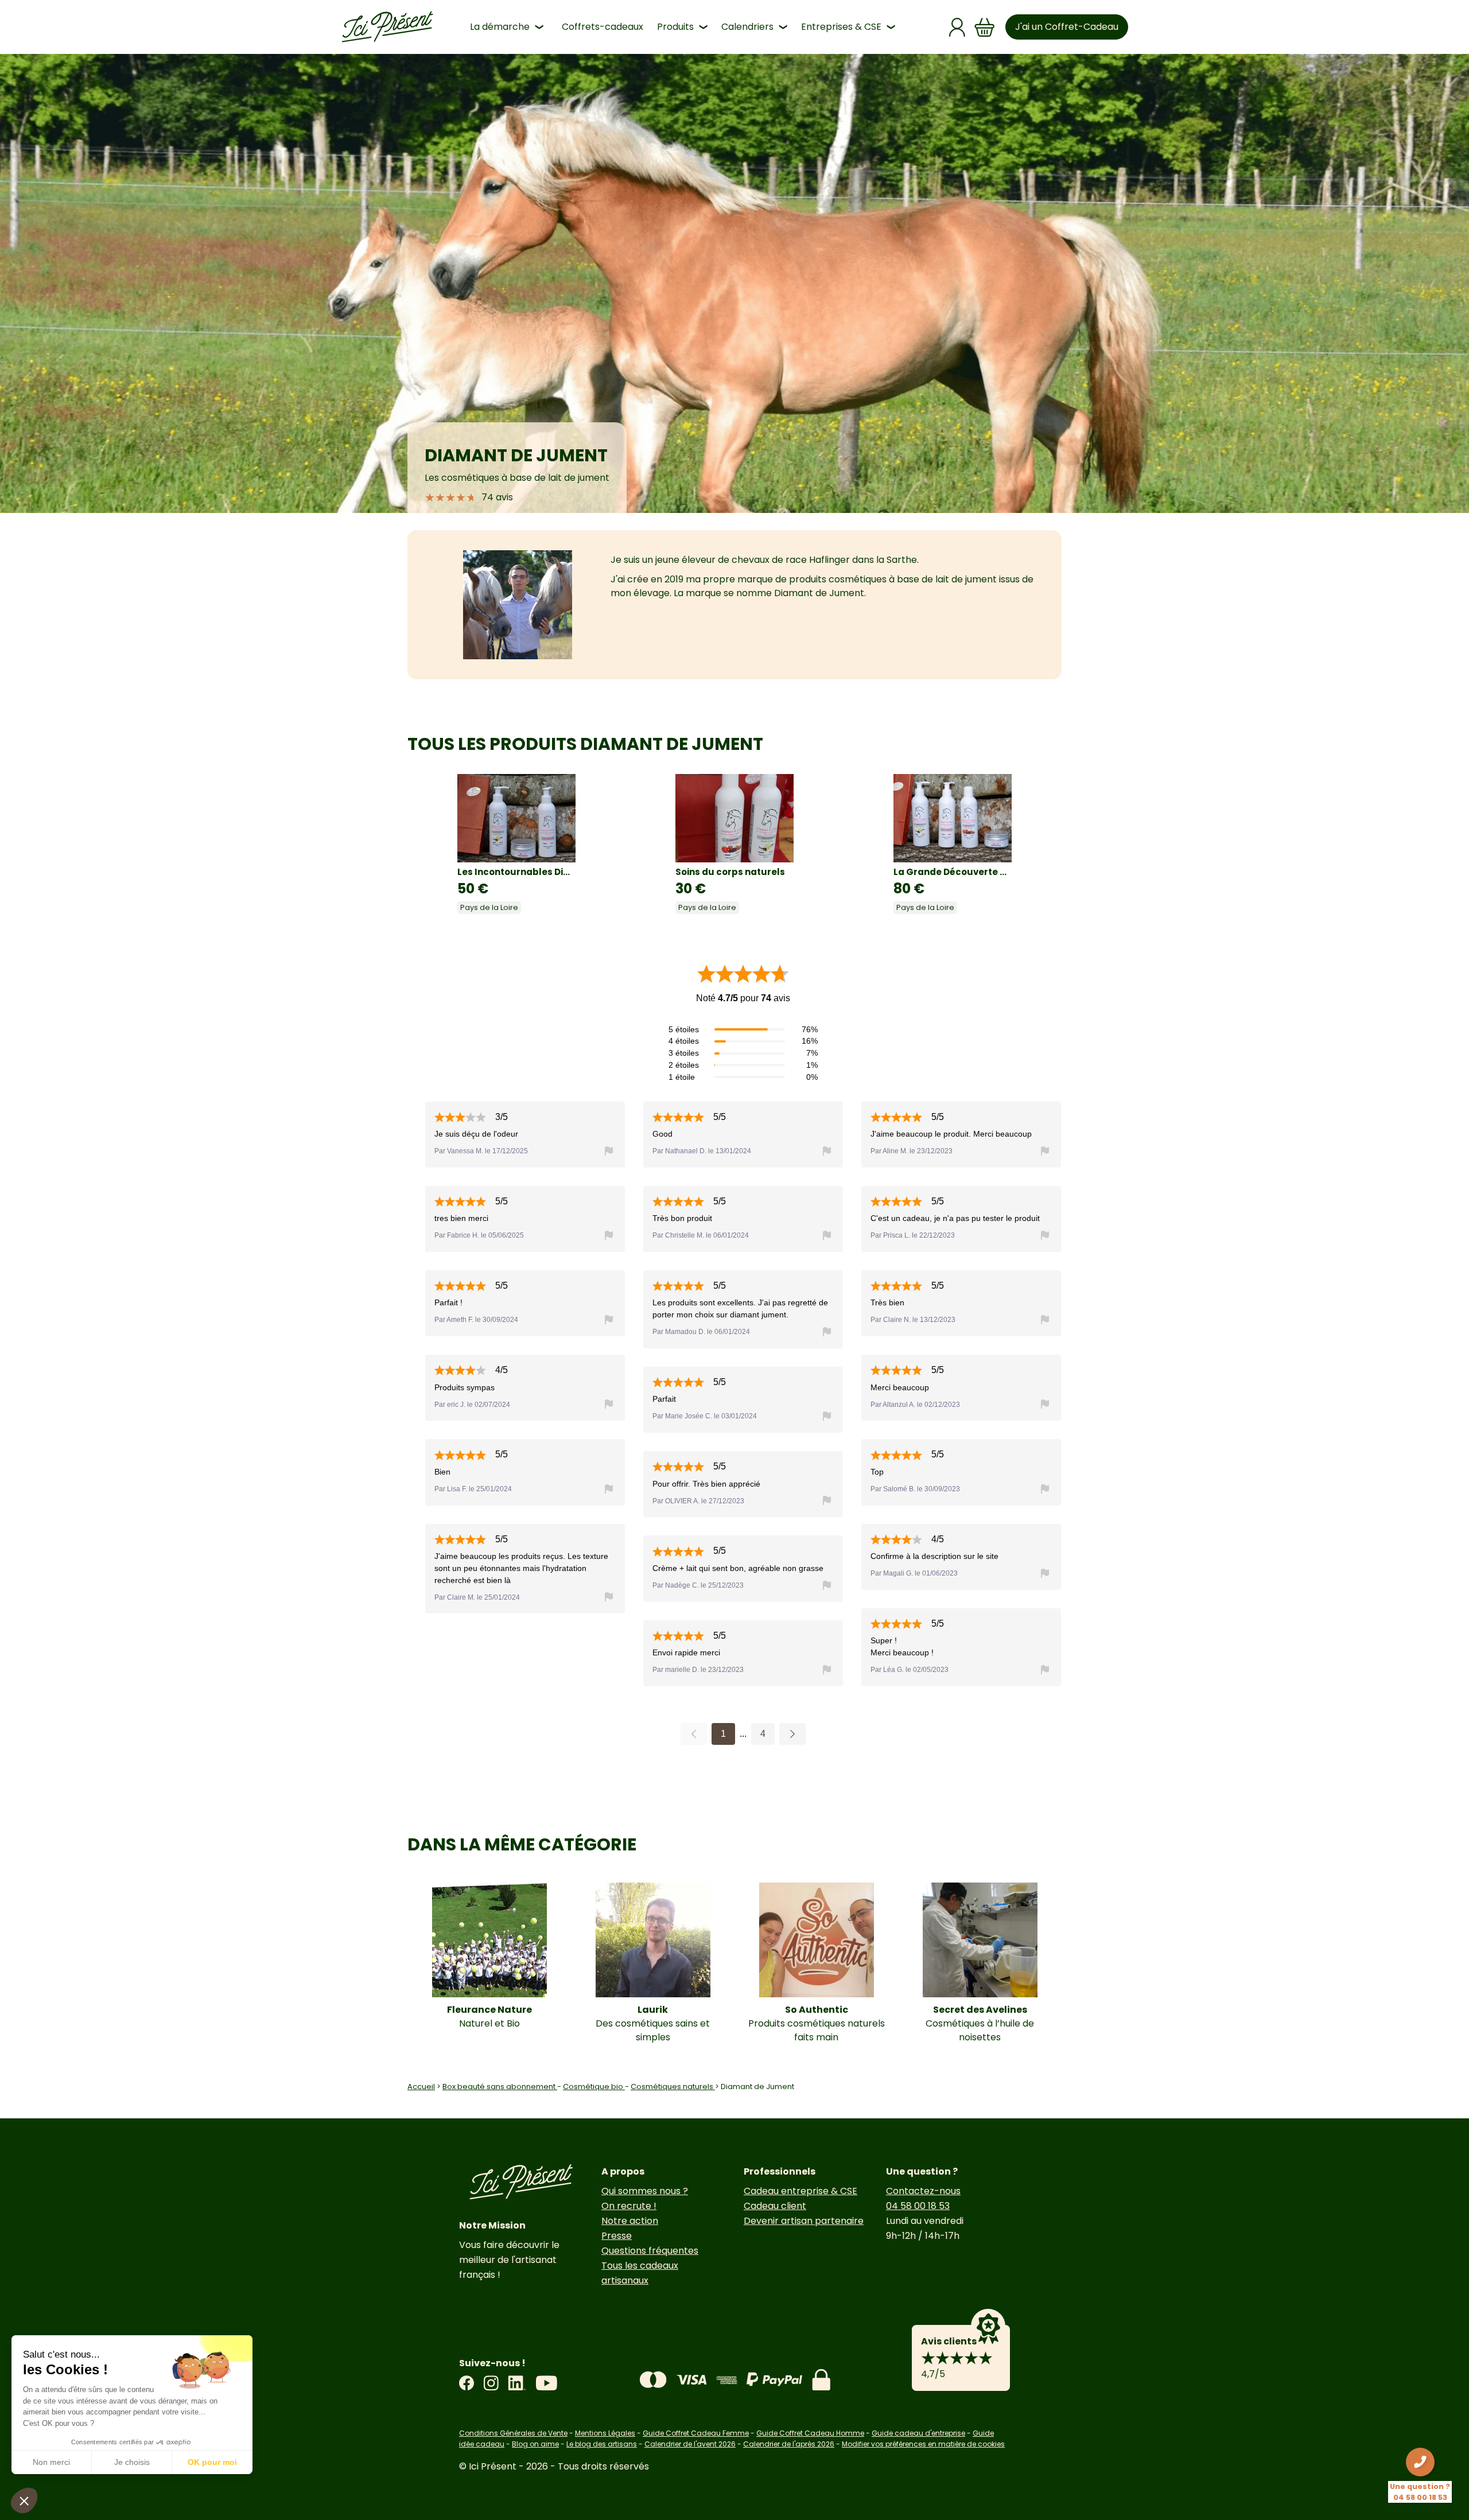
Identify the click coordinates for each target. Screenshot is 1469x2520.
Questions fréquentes (650, 2251)
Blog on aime (535, 2444)
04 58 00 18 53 (918, 2206)
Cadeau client (775, 2206)
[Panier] (985, 27)
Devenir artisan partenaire (804, 2221)
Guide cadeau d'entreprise (918, 2433)
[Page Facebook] (467, 2383)
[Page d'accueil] (387, 27)
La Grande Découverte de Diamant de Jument (953, 872)
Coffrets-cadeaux (603, 27)
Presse (617, 2236)
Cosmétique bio (594, 2087)
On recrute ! (629, 2206)
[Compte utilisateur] (957, 27)
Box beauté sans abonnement (500, 2087)
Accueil (421, 2087)
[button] (24, 2500)
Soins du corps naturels (730, 872)
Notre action (630, 2221)
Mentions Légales (605, 2433)
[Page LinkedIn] (517, 2383)
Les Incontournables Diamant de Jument (516, 872)
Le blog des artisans (602, 2444)
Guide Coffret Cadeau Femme (696, 2433)
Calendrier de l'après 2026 (789, 2444)
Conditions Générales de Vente (513, 2433)
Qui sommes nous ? (645, 2191)
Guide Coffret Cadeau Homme (810, 2433)
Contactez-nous (923, 2191)
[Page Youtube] (546, 2383)
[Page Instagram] (491, 2383)
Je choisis (132, 2462)
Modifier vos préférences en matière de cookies (923, 2444)
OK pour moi (212, 2462)
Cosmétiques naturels (673, 2087)
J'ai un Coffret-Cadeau (1067, 27)
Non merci (51, 2462)
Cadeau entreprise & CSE (800, 2191)
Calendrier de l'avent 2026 (690, 2444)
